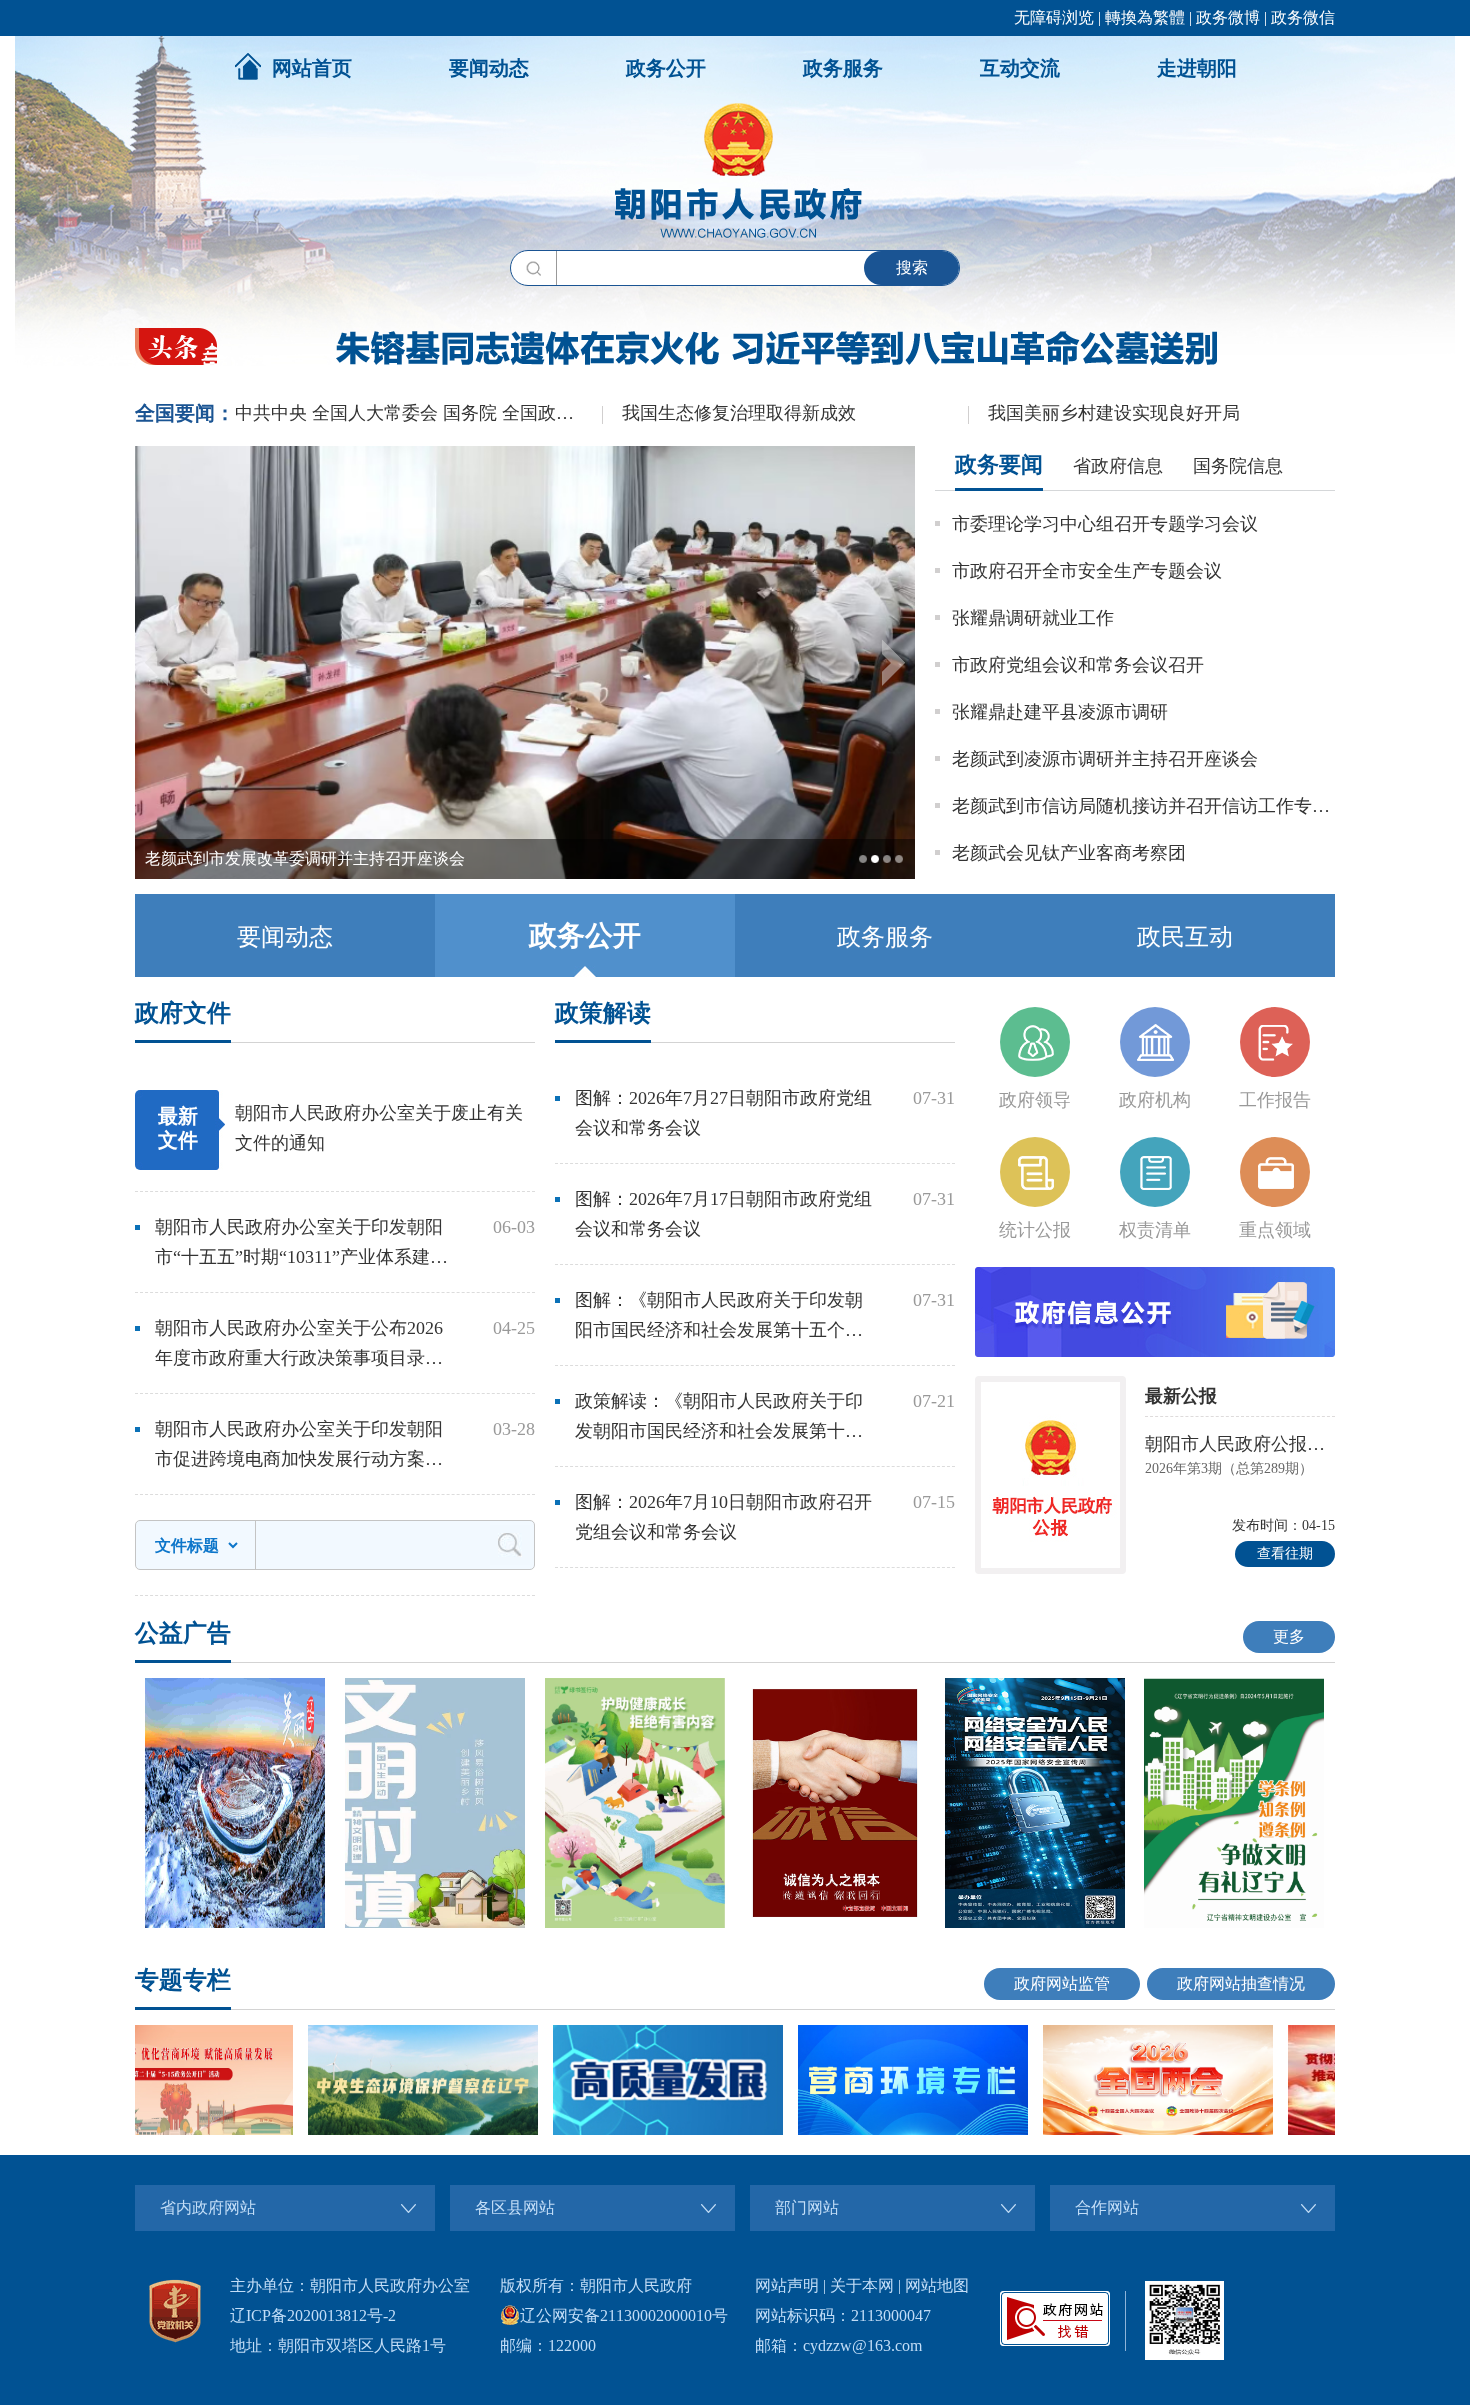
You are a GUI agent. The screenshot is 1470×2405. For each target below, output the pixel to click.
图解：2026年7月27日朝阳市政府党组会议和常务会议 (723, 1113)
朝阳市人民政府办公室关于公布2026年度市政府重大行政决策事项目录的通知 (299, 1345)
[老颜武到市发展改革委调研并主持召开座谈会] (525, 874)
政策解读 (603, 1013)
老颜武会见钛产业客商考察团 (1069, 853)
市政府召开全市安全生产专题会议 (1087, 571)
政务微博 (1228, 17)
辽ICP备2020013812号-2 (313, 2315)
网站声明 (787, 2285)
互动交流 (1020, 68)
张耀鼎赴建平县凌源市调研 (1060, 712)
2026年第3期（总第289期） (1229, 1468)
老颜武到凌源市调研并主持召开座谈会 (1105, 759)
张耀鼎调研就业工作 (1033, 618)
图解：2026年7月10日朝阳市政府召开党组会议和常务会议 (723, 1517)
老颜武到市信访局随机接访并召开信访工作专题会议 (1143, 806)
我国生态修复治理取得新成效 (739, 413)
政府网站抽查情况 (1241, 1983)
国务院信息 (1238, 466)
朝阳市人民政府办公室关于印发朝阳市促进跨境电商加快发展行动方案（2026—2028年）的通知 (299, 1446)
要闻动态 (489, 68)
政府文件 (183, 1013)
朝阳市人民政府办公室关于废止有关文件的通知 (379, 1128)
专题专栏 (183, 1980)
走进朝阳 (1197, 68)
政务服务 (843, 68)
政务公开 (666, 68)
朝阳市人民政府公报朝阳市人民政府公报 (1240, 1444)
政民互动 (1185, 937)
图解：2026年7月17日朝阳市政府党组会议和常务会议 (723, 1214)
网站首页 (312, 68)
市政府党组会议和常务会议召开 (1078, 665)
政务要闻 (999, 464)
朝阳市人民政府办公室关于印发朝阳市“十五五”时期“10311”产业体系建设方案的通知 (301, 1244)
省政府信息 (1118, 466)
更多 (1289, 1636)
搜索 (912, 267)
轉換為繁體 (1145, 17)
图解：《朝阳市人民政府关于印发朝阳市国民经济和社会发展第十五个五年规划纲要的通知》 (719, 1317)
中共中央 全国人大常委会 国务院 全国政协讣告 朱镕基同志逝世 (418, 413)
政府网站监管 (1062, 1983)
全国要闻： (185, 413)
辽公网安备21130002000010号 (624, 2315)
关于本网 (862, 2285)
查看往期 (1285, 1553)
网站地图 (937, 2285)
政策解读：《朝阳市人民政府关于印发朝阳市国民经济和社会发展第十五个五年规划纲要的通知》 (719, 1418)
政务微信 (1303, 17)
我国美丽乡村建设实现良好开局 (1114, 413)
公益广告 (183, 1633)
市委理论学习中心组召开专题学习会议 (1105, 524)
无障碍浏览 (1054, 17)
